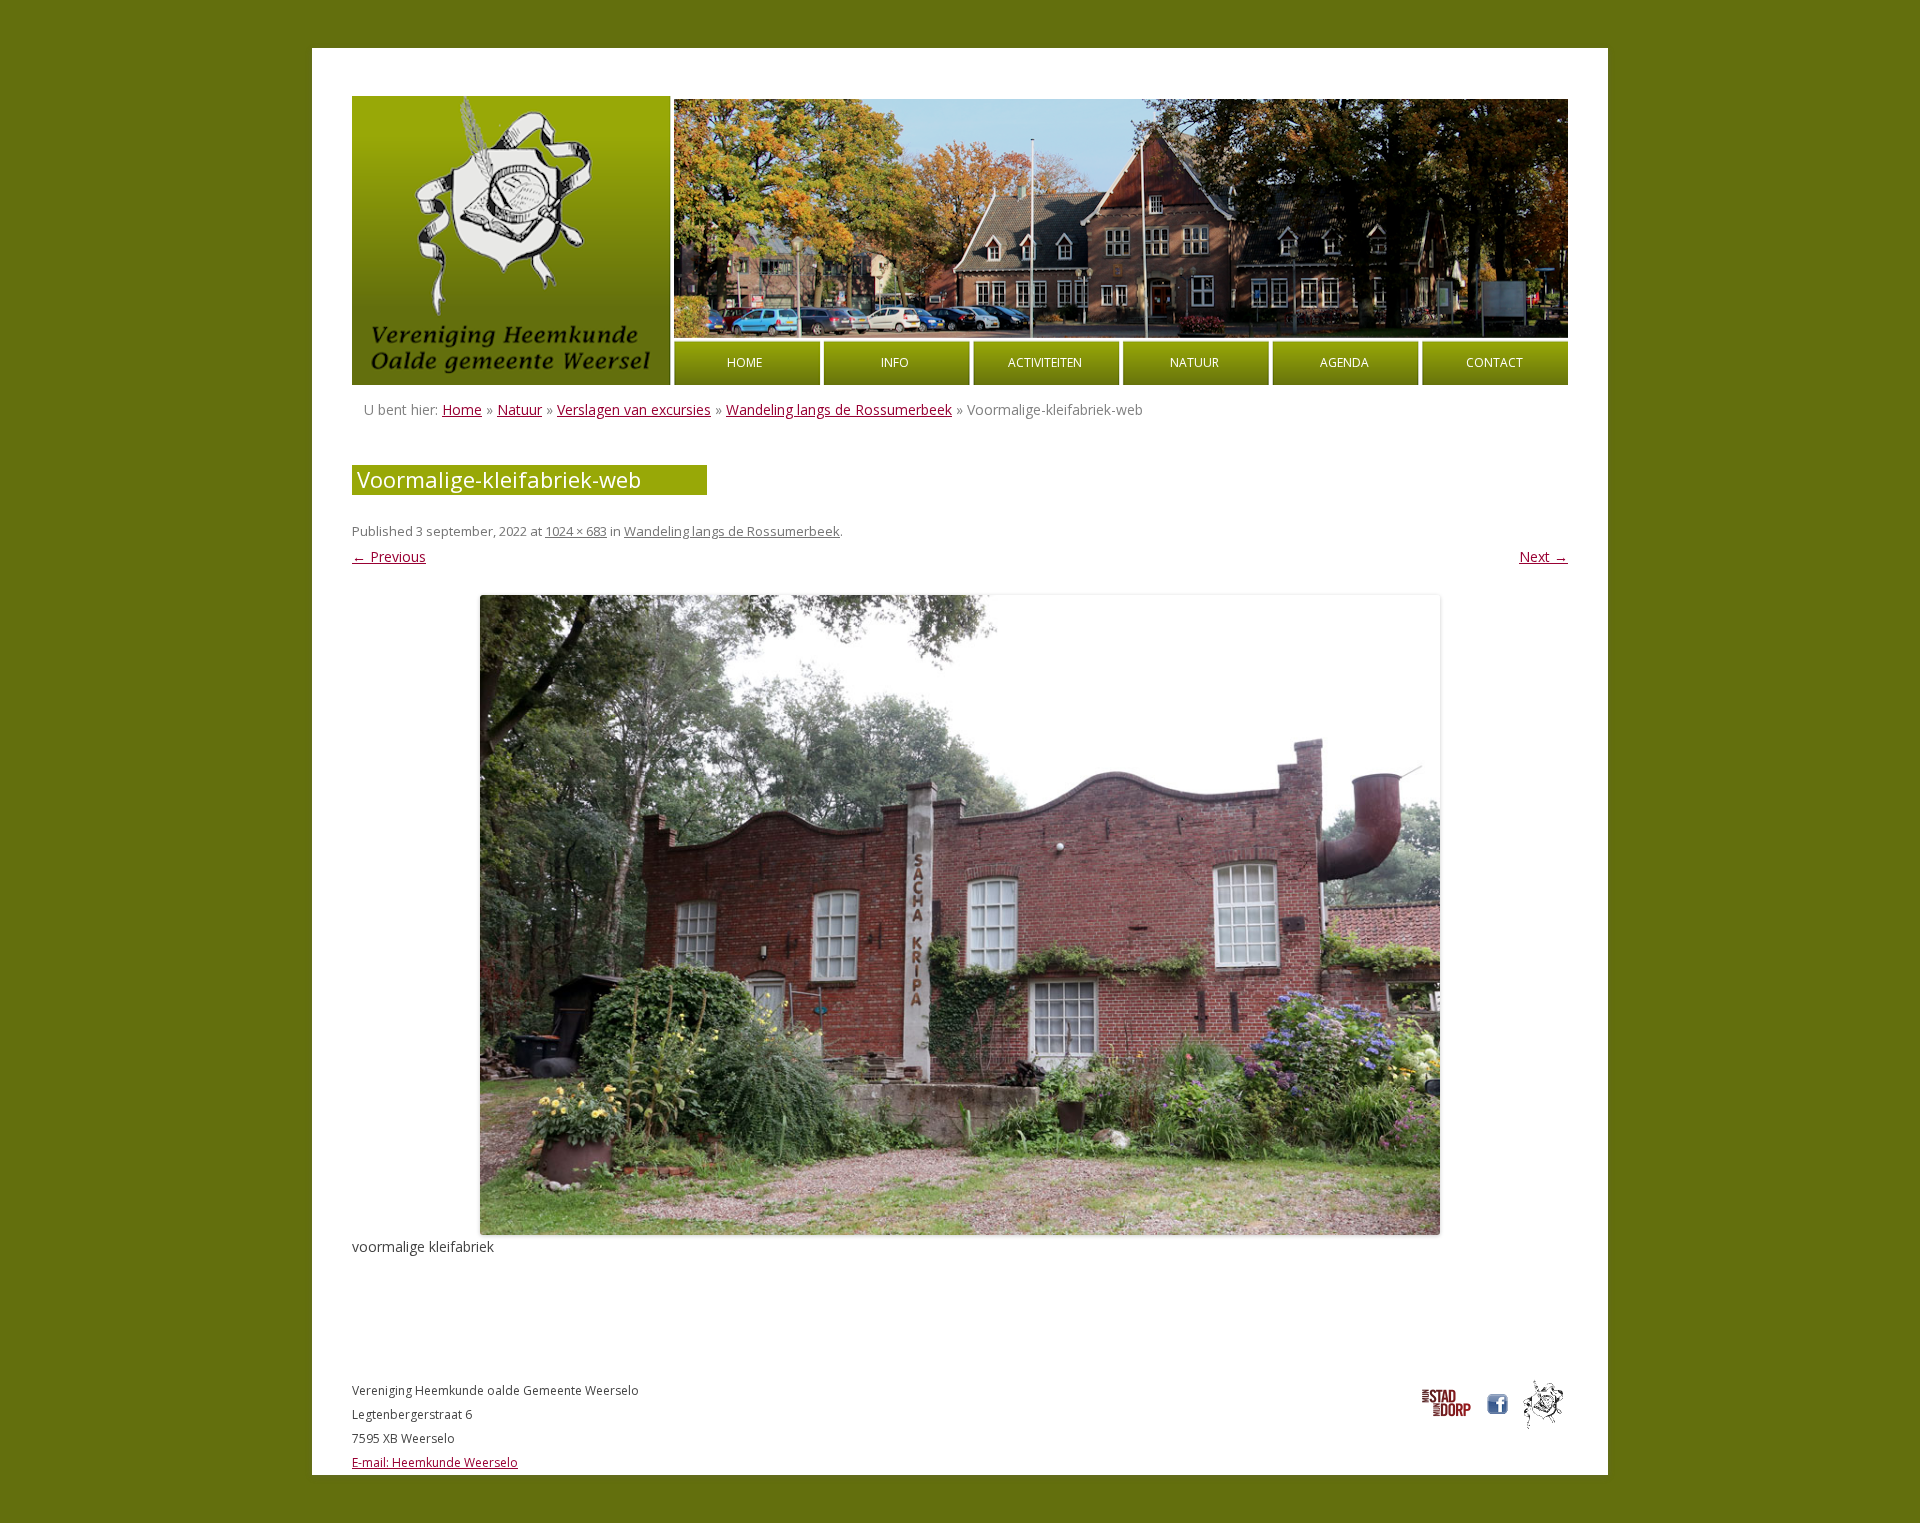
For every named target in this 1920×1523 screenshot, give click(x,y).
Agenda (1344, 362)
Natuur (1194, 362)
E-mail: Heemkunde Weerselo (435, 1462)
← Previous (389, 556)
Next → (1543, 556)
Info (895, 362)
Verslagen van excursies (634, 409)
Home (744, 362)
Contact (1494, 362)
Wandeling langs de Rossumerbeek (839, 409)
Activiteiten (1045, 362)
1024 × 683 (576, 531)
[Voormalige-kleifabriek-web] (960, 915)
